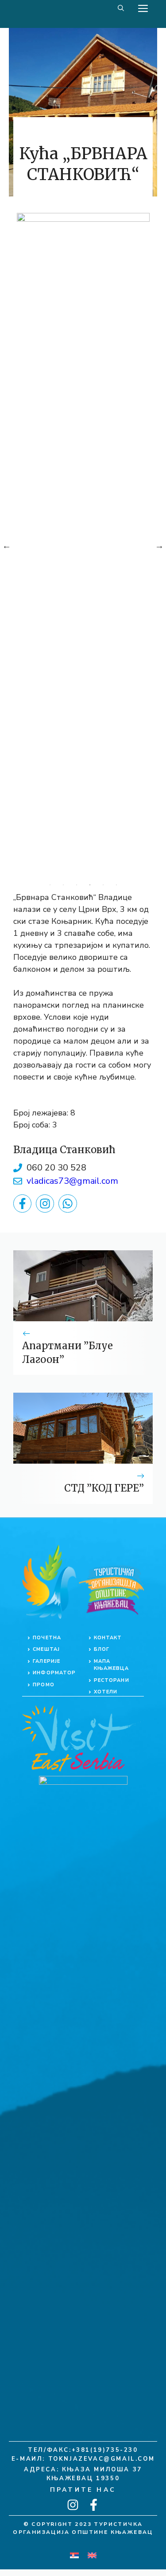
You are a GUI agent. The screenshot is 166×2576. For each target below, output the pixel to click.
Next (159, 546)
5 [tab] (103, 885)
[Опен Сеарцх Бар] (121, 9)
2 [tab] (63, 885)
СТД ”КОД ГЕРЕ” (104, 1488)
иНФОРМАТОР (54, 1673)
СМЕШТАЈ (46, 1649)
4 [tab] (90, 885)
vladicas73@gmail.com (72, 1181)
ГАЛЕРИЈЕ (46, 1661)
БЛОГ (102, 1649)
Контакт (108, 1638)
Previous (7, 546)
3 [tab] (77, 885)
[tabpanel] (83, 546)
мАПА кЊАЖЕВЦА (112, 1665)
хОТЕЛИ (106, 1692)
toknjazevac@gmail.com (102, 2459)
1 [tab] (50, 885)
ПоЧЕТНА (47, 1638)
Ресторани (112, 1680)
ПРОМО (44, 1685)
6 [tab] (116, 885)
